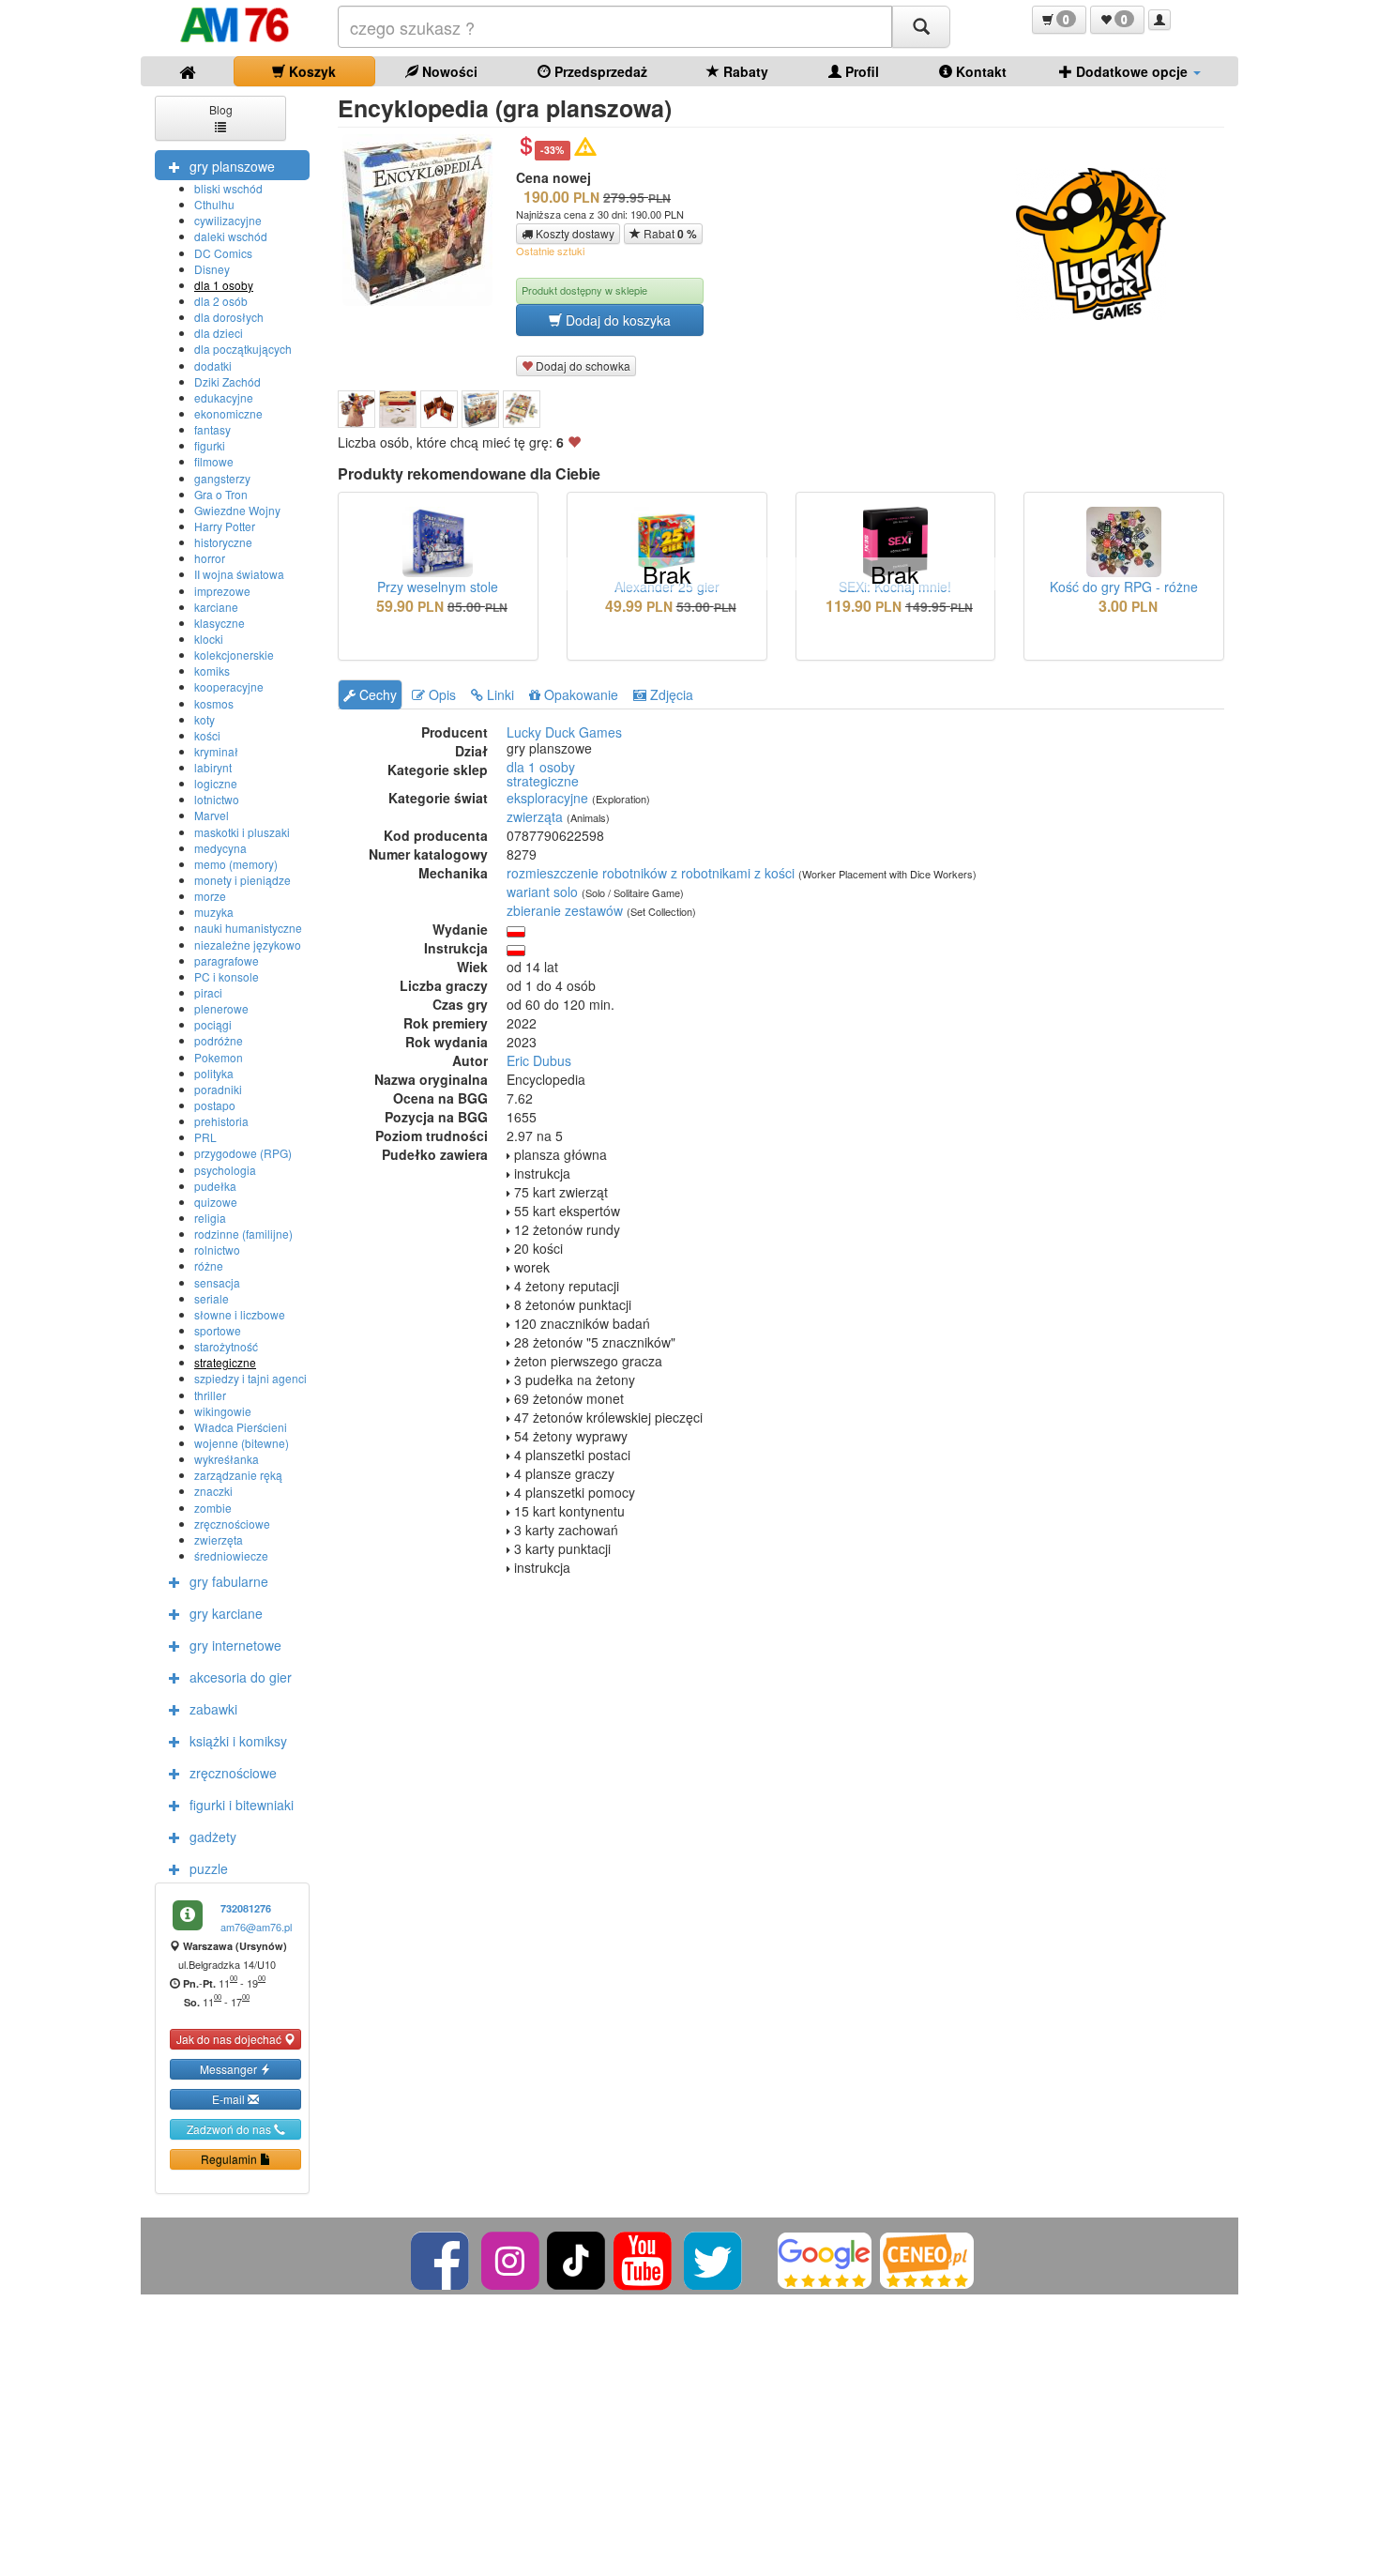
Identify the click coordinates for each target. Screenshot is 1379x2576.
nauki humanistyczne (248, 928)
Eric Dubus (539, 1060)
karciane (216, 607)
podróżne (219, 1040)
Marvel (212, 815)
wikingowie (223, 1411)
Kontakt (979, 71)
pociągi (213, 1024)
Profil (860, 71)
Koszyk (311, 71)
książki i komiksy (238, 1741)
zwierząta (535, 816)
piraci (208, 992)
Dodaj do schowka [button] (582, 366)
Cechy (376, 694)
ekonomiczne (228, 413)
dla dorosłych (229, 317)
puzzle (209, 1868)
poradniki (218, 1089)
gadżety (213, 1837)
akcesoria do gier (241, 1677)
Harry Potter (225, 526)
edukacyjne (224, 397)
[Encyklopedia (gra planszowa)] (356, 409)
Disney (212, 269)
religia (210, 1218)
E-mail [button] (230, 2099)
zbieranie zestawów (565, 910)
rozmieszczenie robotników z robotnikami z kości (651, 873)
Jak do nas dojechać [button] (230, 2039)
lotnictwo (217, 799)
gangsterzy (222, 478)
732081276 (246, 1908)
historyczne (223, 542)
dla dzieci (219, 333)
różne (209, 1265)
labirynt (213, 767)
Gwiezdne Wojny (237, 510)
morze (210, 896)
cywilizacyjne (228, 220)
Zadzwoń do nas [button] (230, 2129)
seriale (212, 1298)
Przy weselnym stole (438, 587)
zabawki (213, 1709)
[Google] (825, 2258)
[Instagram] (512, 2258)
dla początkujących (243, 349)
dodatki (213, 366)
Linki (499, 694)
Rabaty (744, 71)
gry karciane (226, 1613)
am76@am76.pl (256, 1927)
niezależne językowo (248, 945)
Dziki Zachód (227, 381)
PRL (205, 1137)
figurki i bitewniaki (242, 1805)
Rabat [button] (669, 234)
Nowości (448, 71)
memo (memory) (236, 864)
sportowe (218, 1330)
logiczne (216, 783)
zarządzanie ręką (238, 1475)
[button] (1059, 20)
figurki (210, 445)
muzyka (214, 912)
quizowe (216, 1202)
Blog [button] (221, 109)
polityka (214, 1073)
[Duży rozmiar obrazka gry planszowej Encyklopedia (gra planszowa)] (424, 220)
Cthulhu (214, 204)
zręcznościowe (232, 1524)
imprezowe (222, 591)
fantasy (212, 429)
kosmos (214, 703)
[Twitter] (714, 2258)
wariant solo (542, 892)
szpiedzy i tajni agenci (250, 1378)
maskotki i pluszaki (242, 832)
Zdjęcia (670, 694)
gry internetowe (235, 1645)
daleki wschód (231, 236)
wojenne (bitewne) (242, 1443)
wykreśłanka (227, 1459)
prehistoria (221, 1121)
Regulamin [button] (230, 2159)
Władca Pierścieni (241, 1427)
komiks (212, 671)
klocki (209, 639)
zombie (213, 1508)
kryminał (216, 751)
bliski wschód (228, 188)
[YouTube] (644, 2258)
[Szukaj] (921, 27)
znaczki (213, 1491)
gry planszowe (232, 166)
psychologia (225, 1170)
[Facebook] (441, 2258)
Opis (440, 694)
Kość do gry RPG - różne (1124, 587)
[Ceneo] (927, 2258)
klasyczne (220, 623)
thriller (210, 1395)
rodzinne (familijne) (243, 1234)
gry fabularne (229, 1581)
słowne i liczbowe (240, 1314)
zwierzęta (219, 1540)
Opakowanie (579, 694)
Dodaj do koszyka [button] (616, 320)
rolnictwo (217, 1250)
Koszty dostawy (574, 233)
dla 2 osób (221, 301)
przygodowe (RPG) (243, 1153)
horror (210, 558)
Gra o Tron (221, 494)
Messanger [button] (230, 2069)
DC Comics (223, 253)
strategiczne (225, 1362)
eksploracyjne (547, 798)
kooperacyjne (229, 686)
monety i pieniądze (242, 880)
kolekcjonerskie (234, 655)
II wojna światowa (239, 574)
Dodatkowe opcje (1132, 71)
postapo (215, 1105)
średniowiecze (231, 1555)
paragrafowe (227, 960)
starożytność (226, 1346)
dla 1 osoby (224, 285)
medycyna (220, 848)
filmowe (214, 461)
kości (207, 735)
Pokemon (219, 1057)
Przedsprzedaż (599, 71)
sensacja (217, 1282)
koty (205, 719)
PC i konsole (227, 976)
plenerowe (221, 1008)
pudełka (215, 1186)
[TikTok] (576, 2258)
